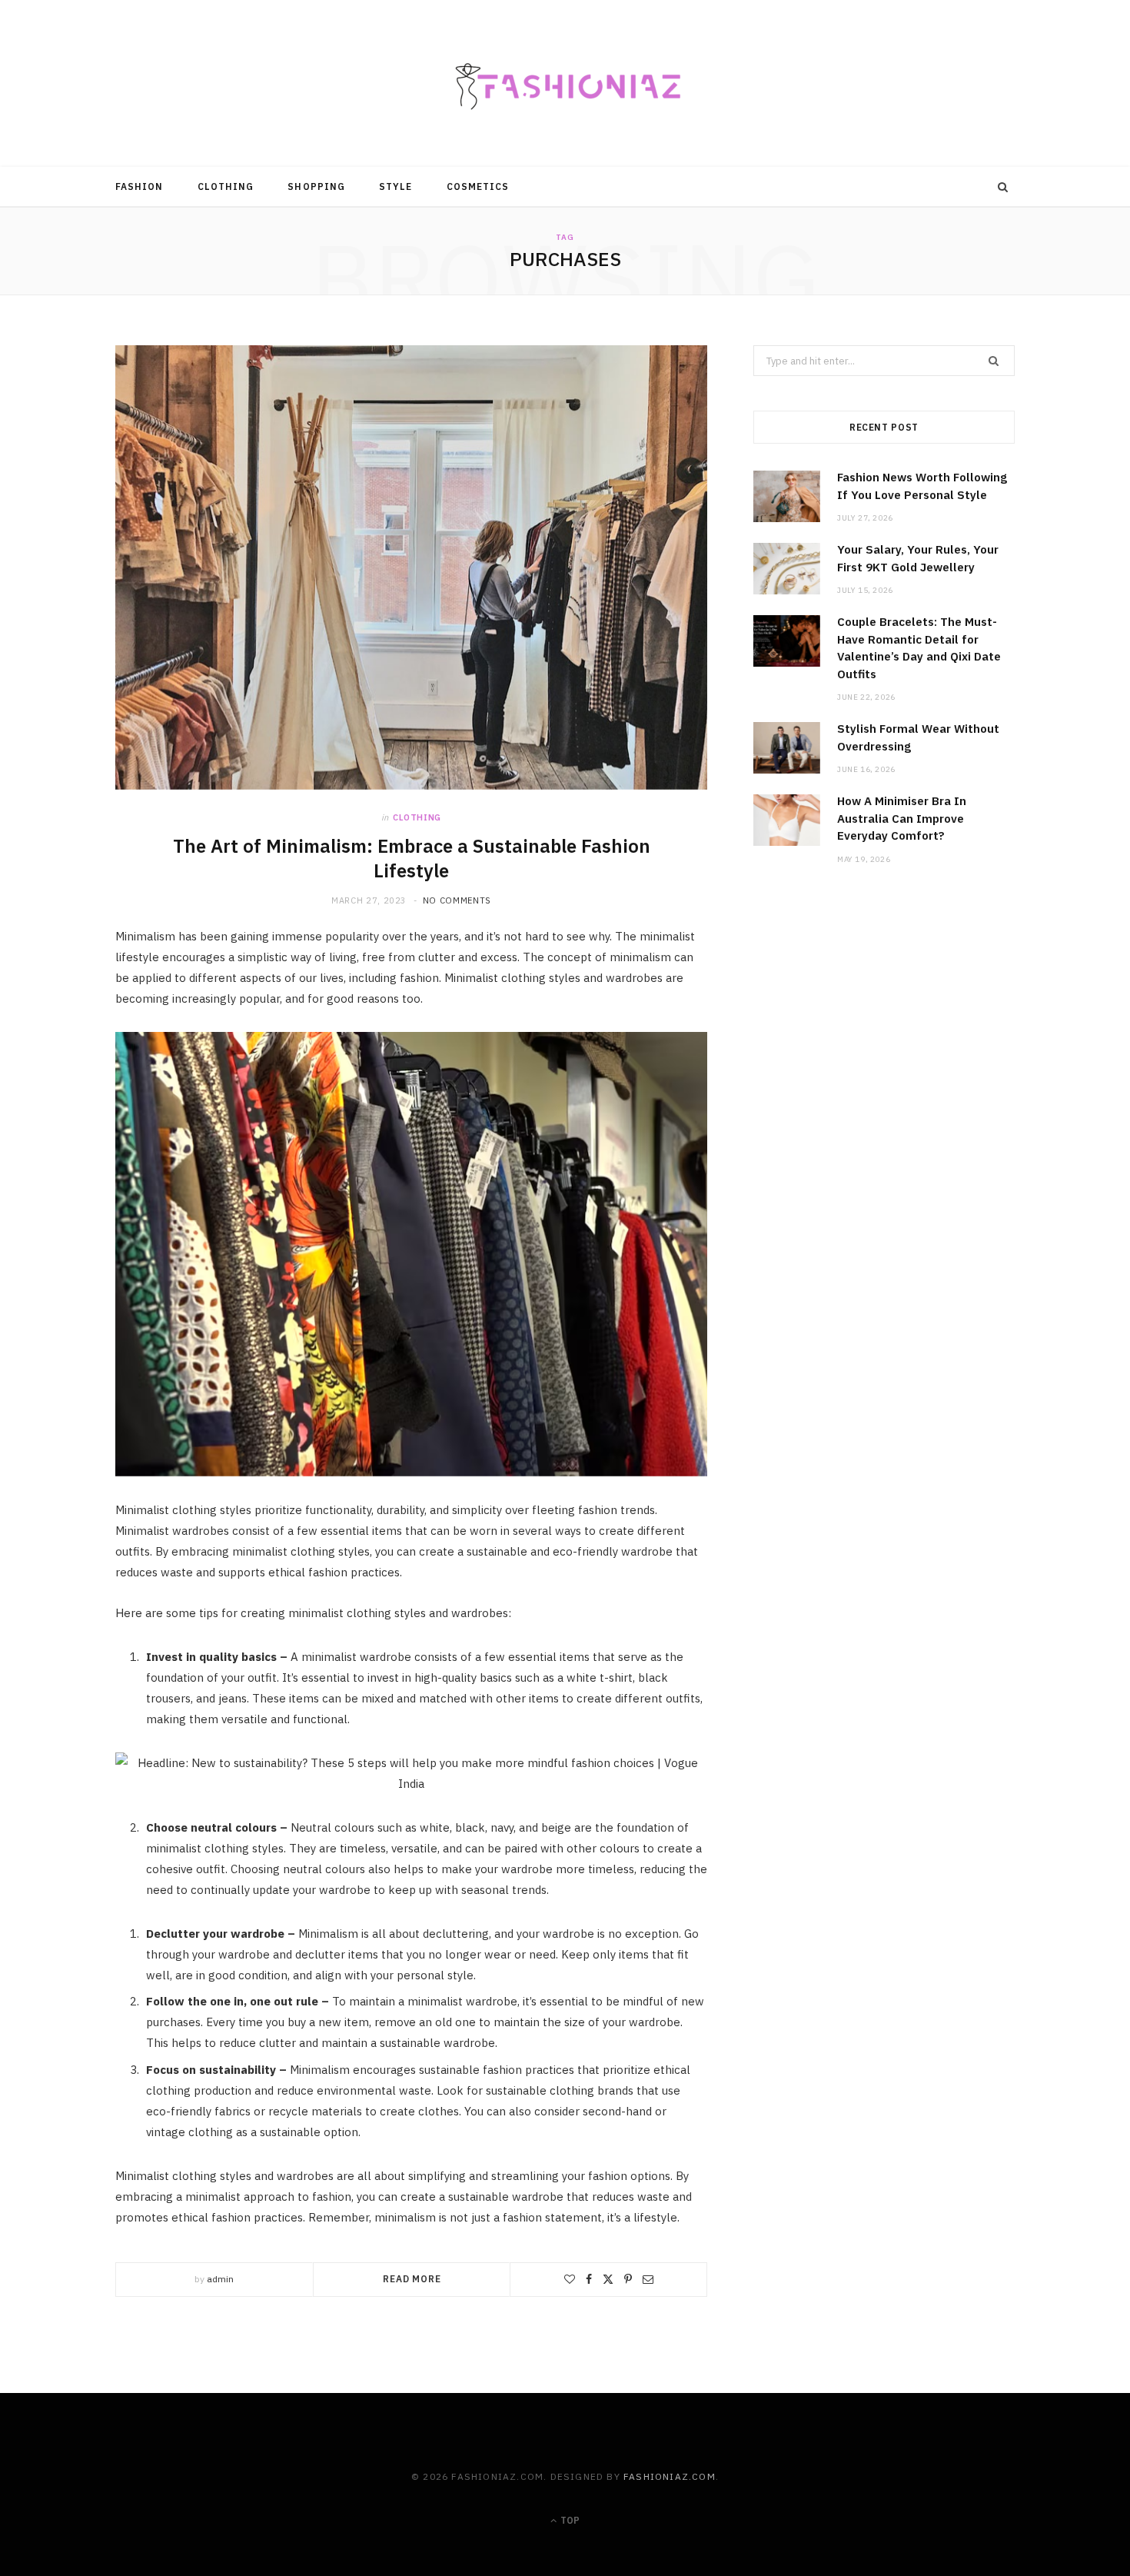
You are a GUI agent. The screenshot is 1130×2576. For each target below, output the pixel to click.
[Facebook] (589, 2279)
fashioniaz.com (670, 2476)
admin (220, 2279)
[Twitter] (608, 2279)
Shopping (316, 186)
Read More (412, 2279)
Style (395, 186)
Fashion (140, 186)
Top (569, 2520)
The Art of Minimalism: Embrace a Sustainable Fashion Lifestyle (412, 858)
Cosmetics (478, 186)
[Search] (1003, 187)
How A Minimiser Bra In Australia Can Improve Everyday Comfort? (902, 818)
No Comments (457, 900)
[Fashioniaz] (565, 83)
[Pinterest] (628, 2279)
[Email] (648, 2279)
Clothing (226, 186)
